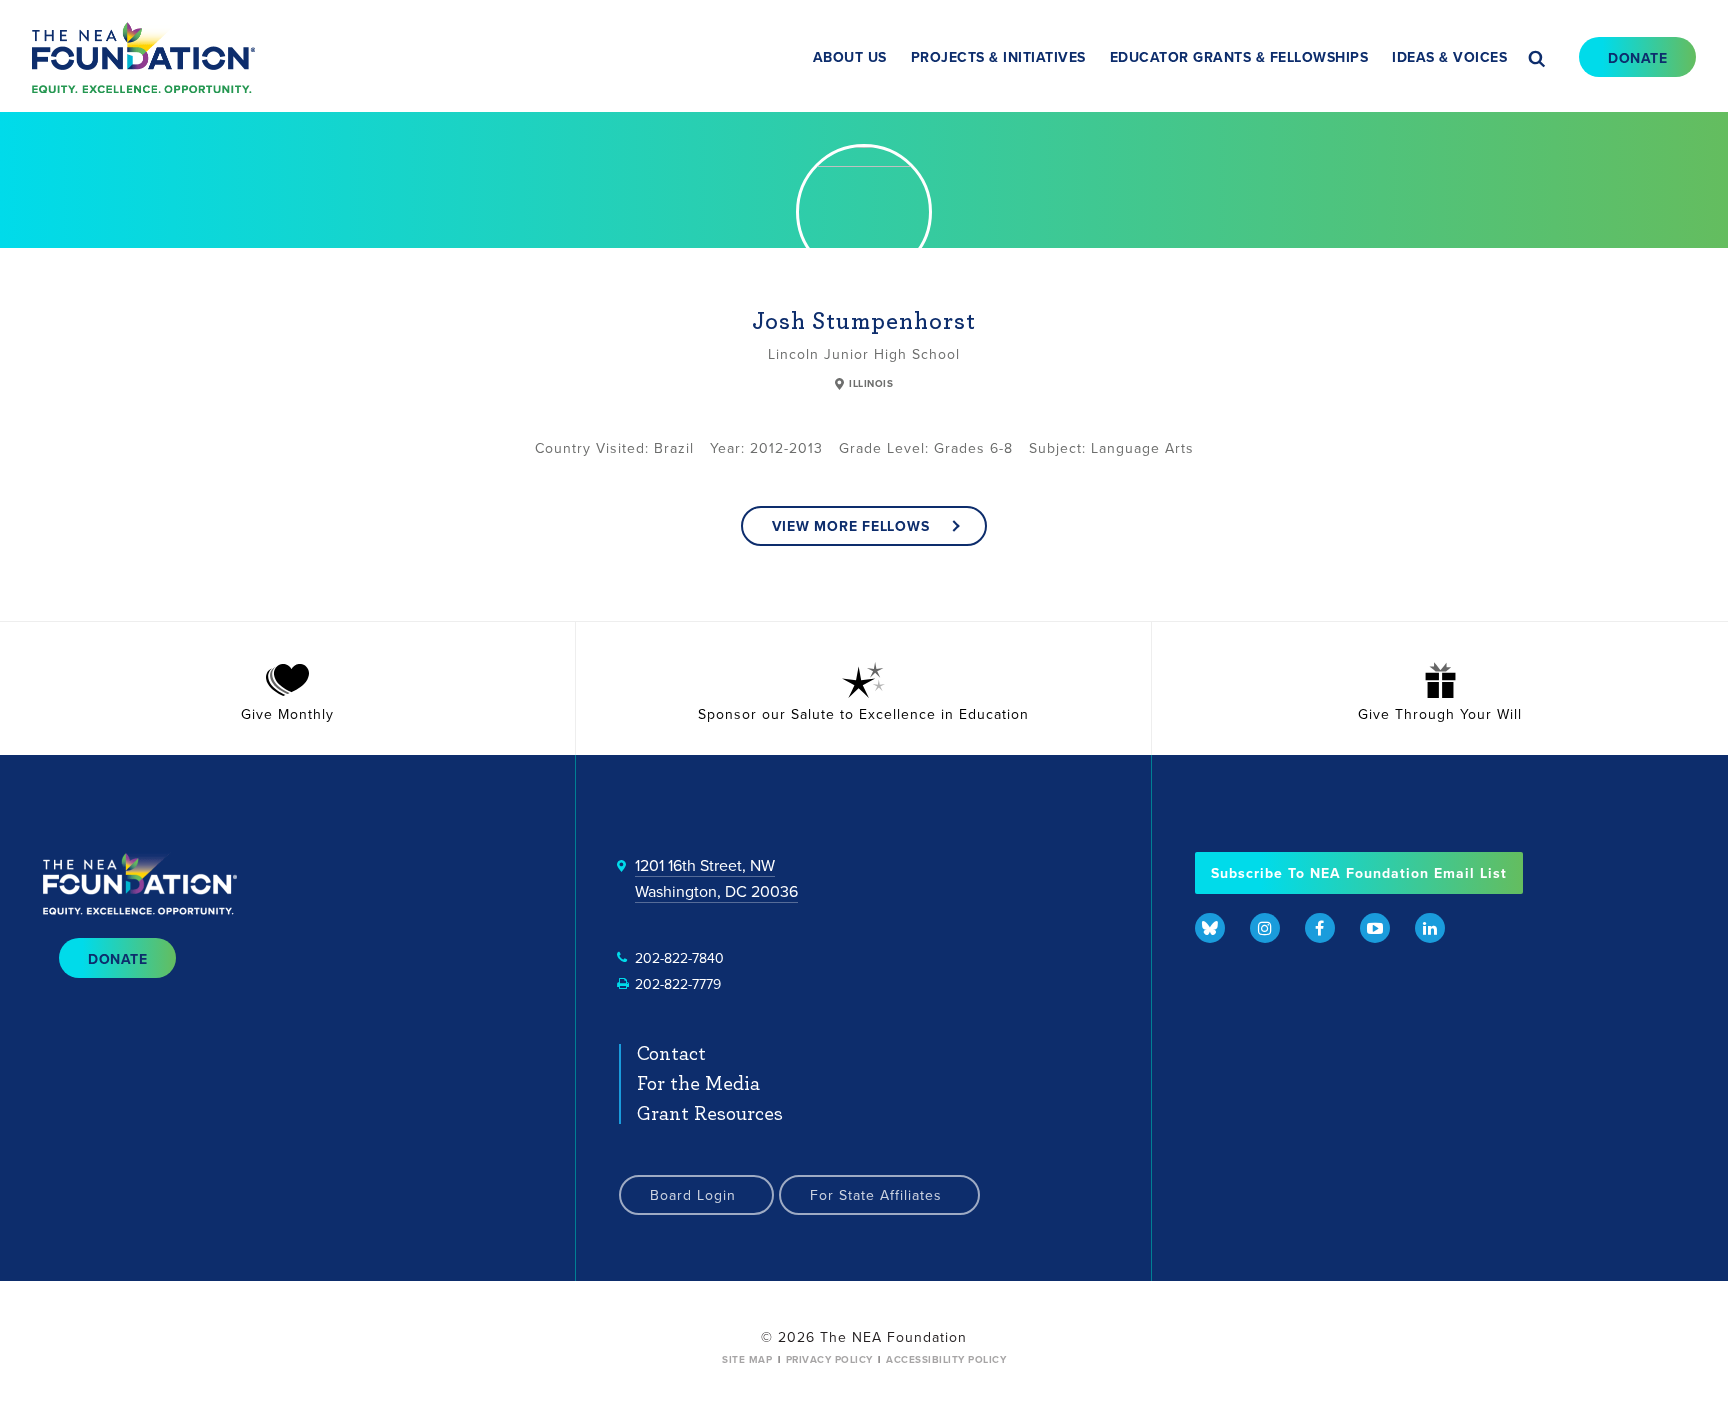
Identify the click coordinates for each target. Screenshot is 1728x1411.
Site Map (747, 1359)
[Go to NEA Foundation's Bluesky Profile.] (1210, 928)
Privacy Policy (829, 1359)
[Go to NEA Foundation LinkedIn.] (1430, 928)
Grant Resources (710, 1114)
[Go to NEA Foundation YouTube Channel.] (1375, 928)
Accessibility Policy (946, 1359)
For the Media (698, 1084)
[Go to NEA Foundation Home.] (143, 57)
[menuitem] (850, 57)
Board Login (693, 1195)
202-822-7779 (678, 984)
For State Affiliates (876, 1195)
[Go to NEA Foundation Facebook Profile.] (1320, 928)
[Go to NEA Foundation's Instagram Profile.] (1265, 928)
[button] (1533, 62)
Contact (671, 1054)
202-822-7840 (679, 958)
